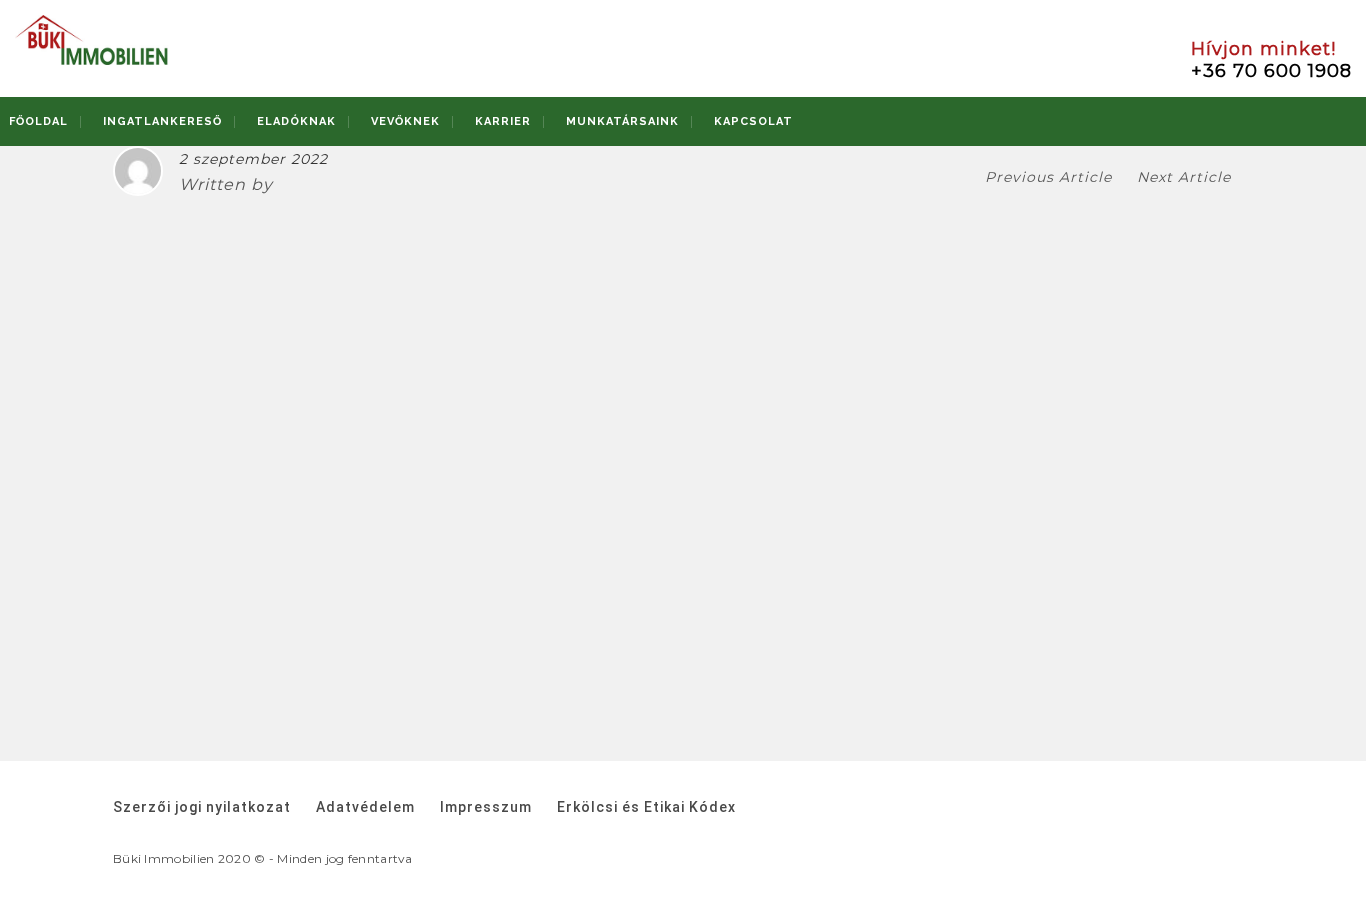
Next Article (1186, 177)
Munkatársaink (622, 121)
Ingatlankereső (162, 121)
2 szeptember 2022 (253, 159)
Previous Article (1048, 177)
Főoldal (38, 121)
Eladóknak (296, 121)
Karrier (503, 121)
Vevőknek (405, 121)
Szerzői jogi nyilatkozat (202, 807)
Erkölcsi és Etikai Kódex (646, 807)
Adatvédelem (365, 807)
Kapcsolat (753, 121)
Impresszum (486, 807)
